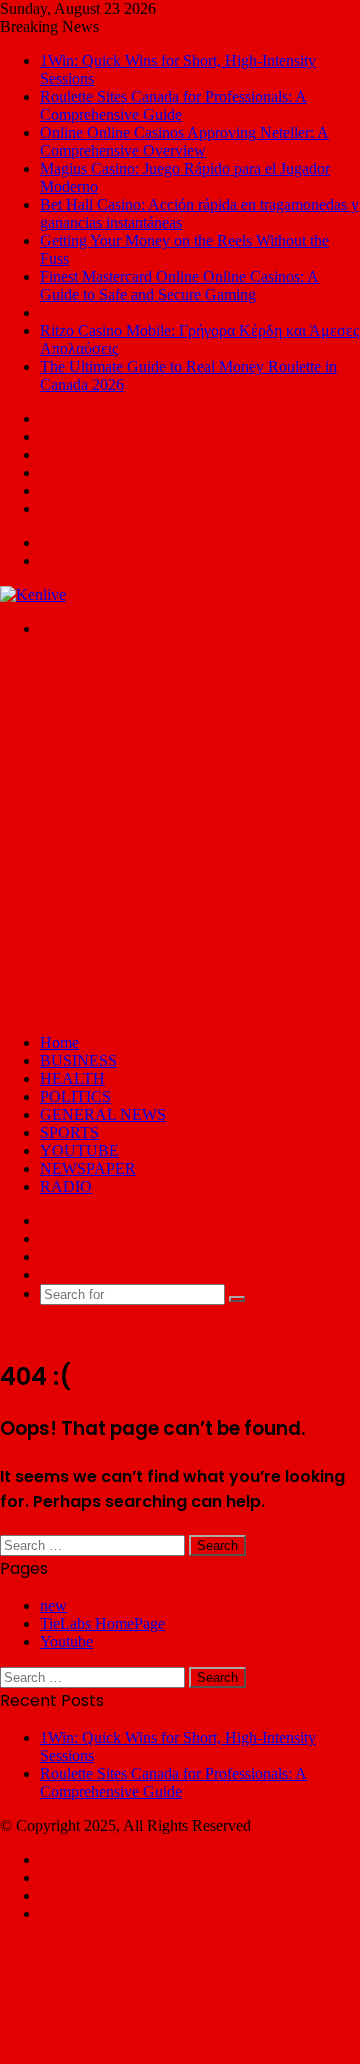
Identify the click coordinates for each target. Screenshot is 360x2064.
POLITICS (75, 1096)
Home (59, 1042)
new (53, 1605)
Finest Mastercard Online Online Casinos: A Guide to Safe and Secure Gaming (179, 285)
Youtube (66, 1641)
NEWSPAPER (88, 1168)
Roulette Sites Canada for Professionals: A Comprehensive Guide (173, 105)
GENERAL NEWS (103, 1114)
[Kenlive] (33, 594)
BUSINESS (78, 1060)
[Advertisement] (180, 834)
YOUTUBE (79, 1150)
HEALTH (72, 1078)
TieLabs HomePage (102, 1623)
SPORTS (69, 1132)
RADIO (66, 1186)
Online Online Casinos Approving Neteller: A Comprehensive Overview (184, 141)
